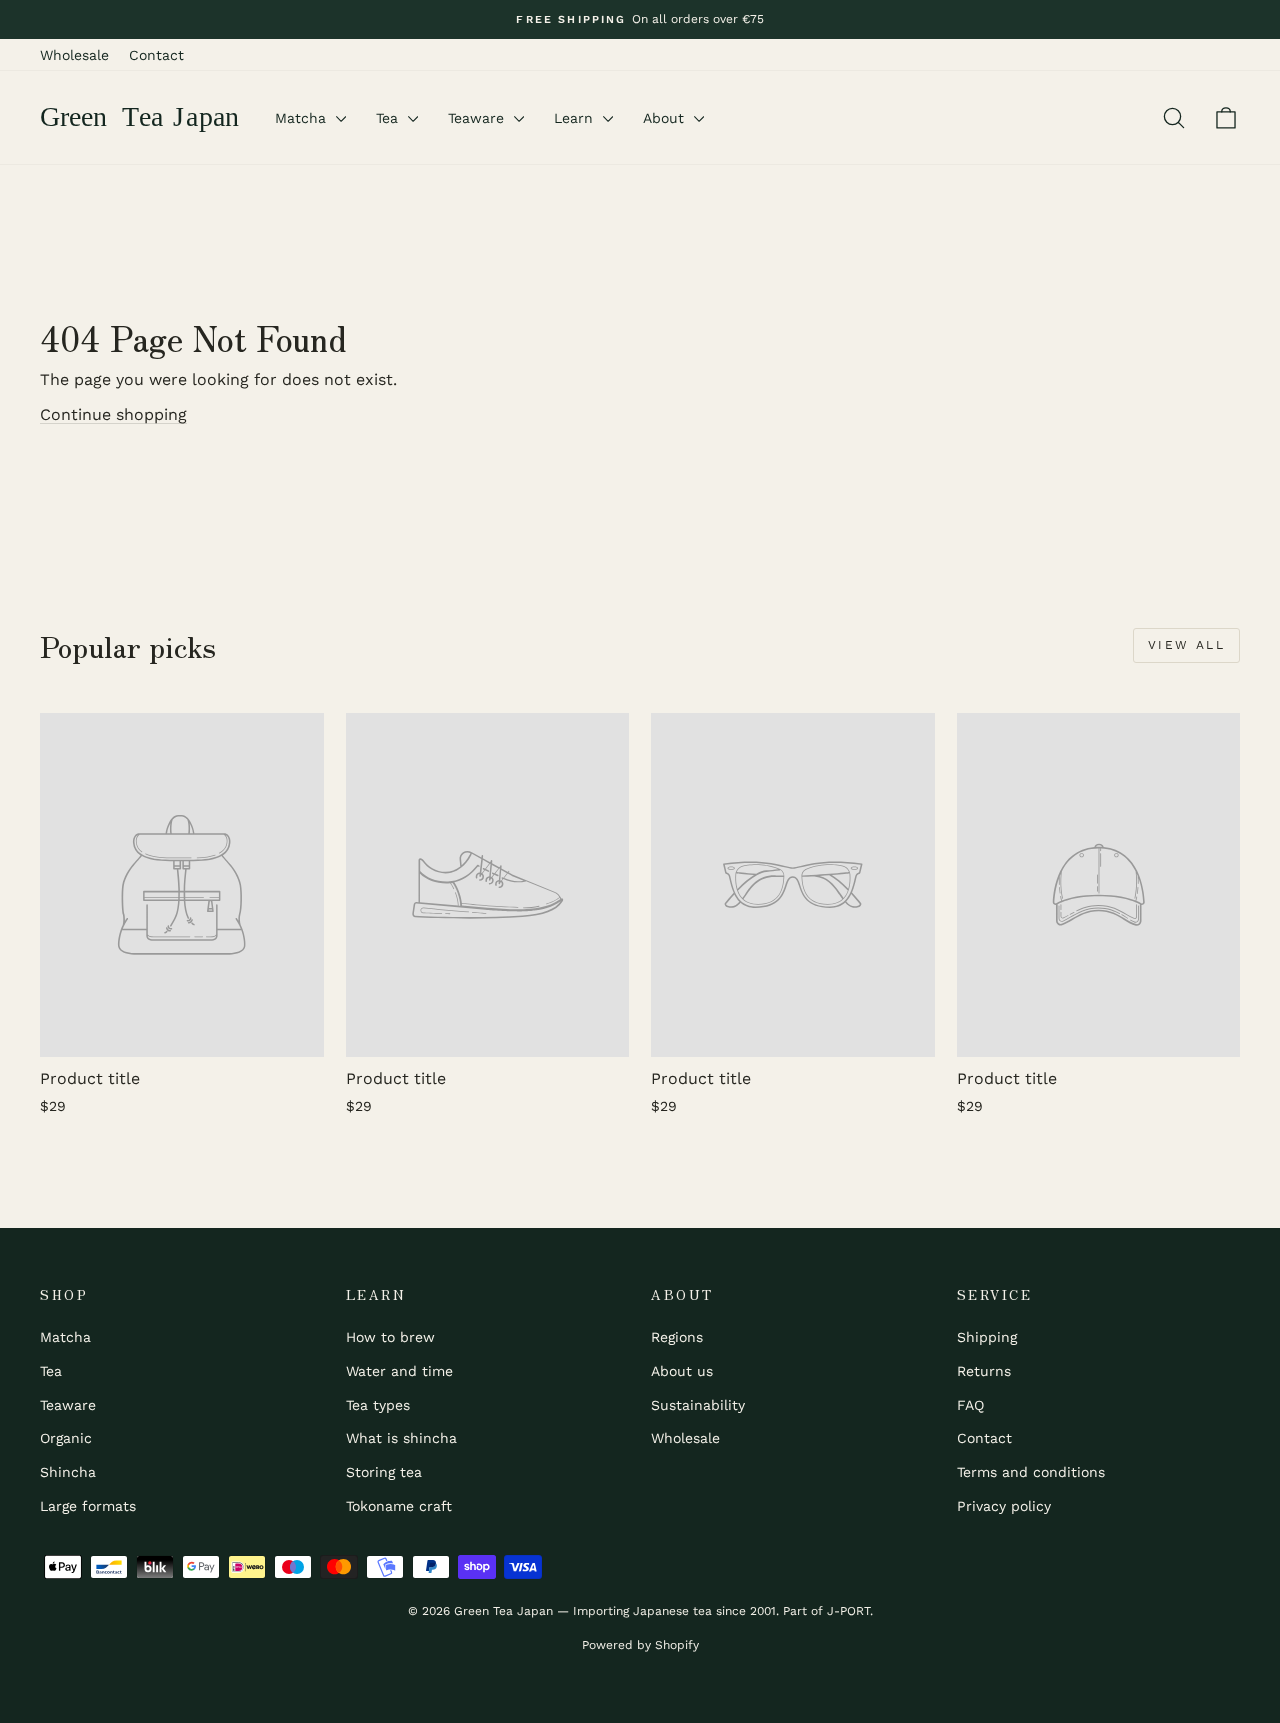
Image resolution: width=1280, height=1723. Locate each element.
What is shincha (401, 1438)
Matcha (303, 118)
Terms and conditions (1031, 1472)
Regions (677, 1337)
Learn (576, 118)
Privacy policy (1004, 1506)
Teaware (478, 118)
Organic (66, 1438)
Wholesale (74, 55)
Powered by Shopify (640, 1645)
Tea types (378, 1405)
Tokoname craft (399, 1506)
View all (1186, 645)
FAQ (970, 1405)
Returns (984, 1371)
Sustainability (698, 1405)
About (666, 118)
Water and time (399, 1371)
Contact (156, 55)
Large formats (88, 1506)
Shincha (68, 1472)
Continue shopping (113, 414)
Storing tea (384, 1472)
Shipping (987, 1337)
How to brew (390, 1337)
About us (682, 1371)
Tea (389, 118)
